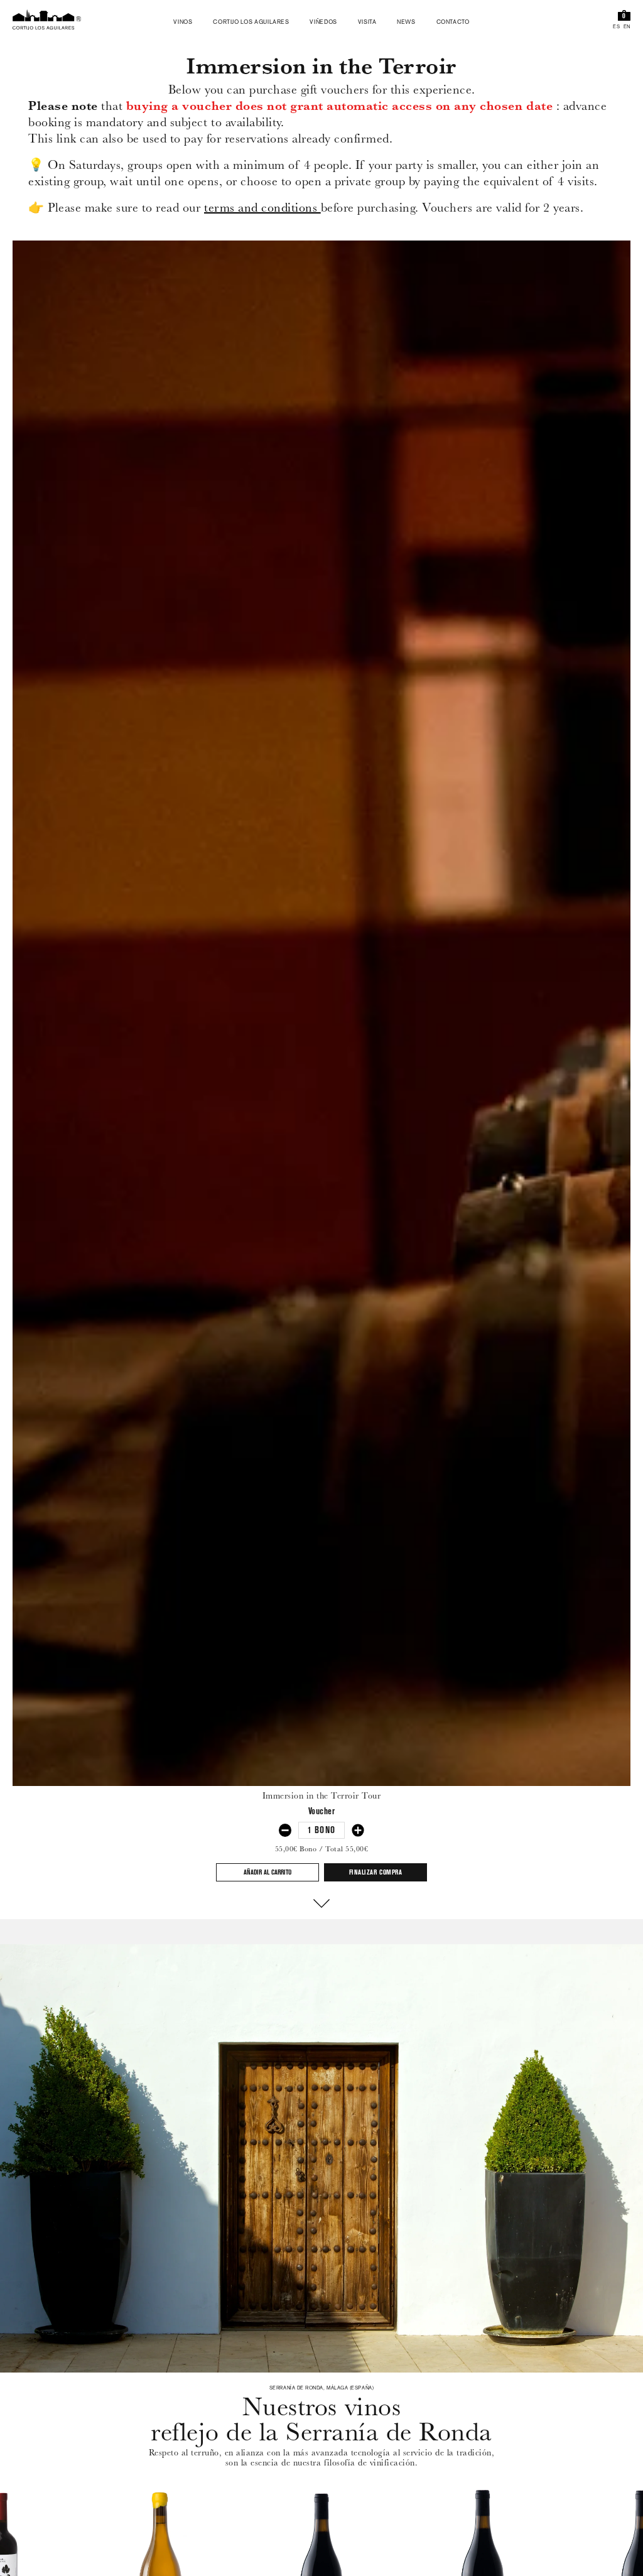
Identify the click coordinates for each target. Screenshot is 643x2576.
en (627, 28)
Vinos (183, 23)
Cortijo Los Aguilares (251, 23)
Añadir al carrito (267, 1873)
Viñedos (323, 23)
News (406, 23)
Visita (367, 23)
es (616, 28)
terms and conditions (262, 208)
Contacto (453, 23)
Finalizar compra (376, 1873)
